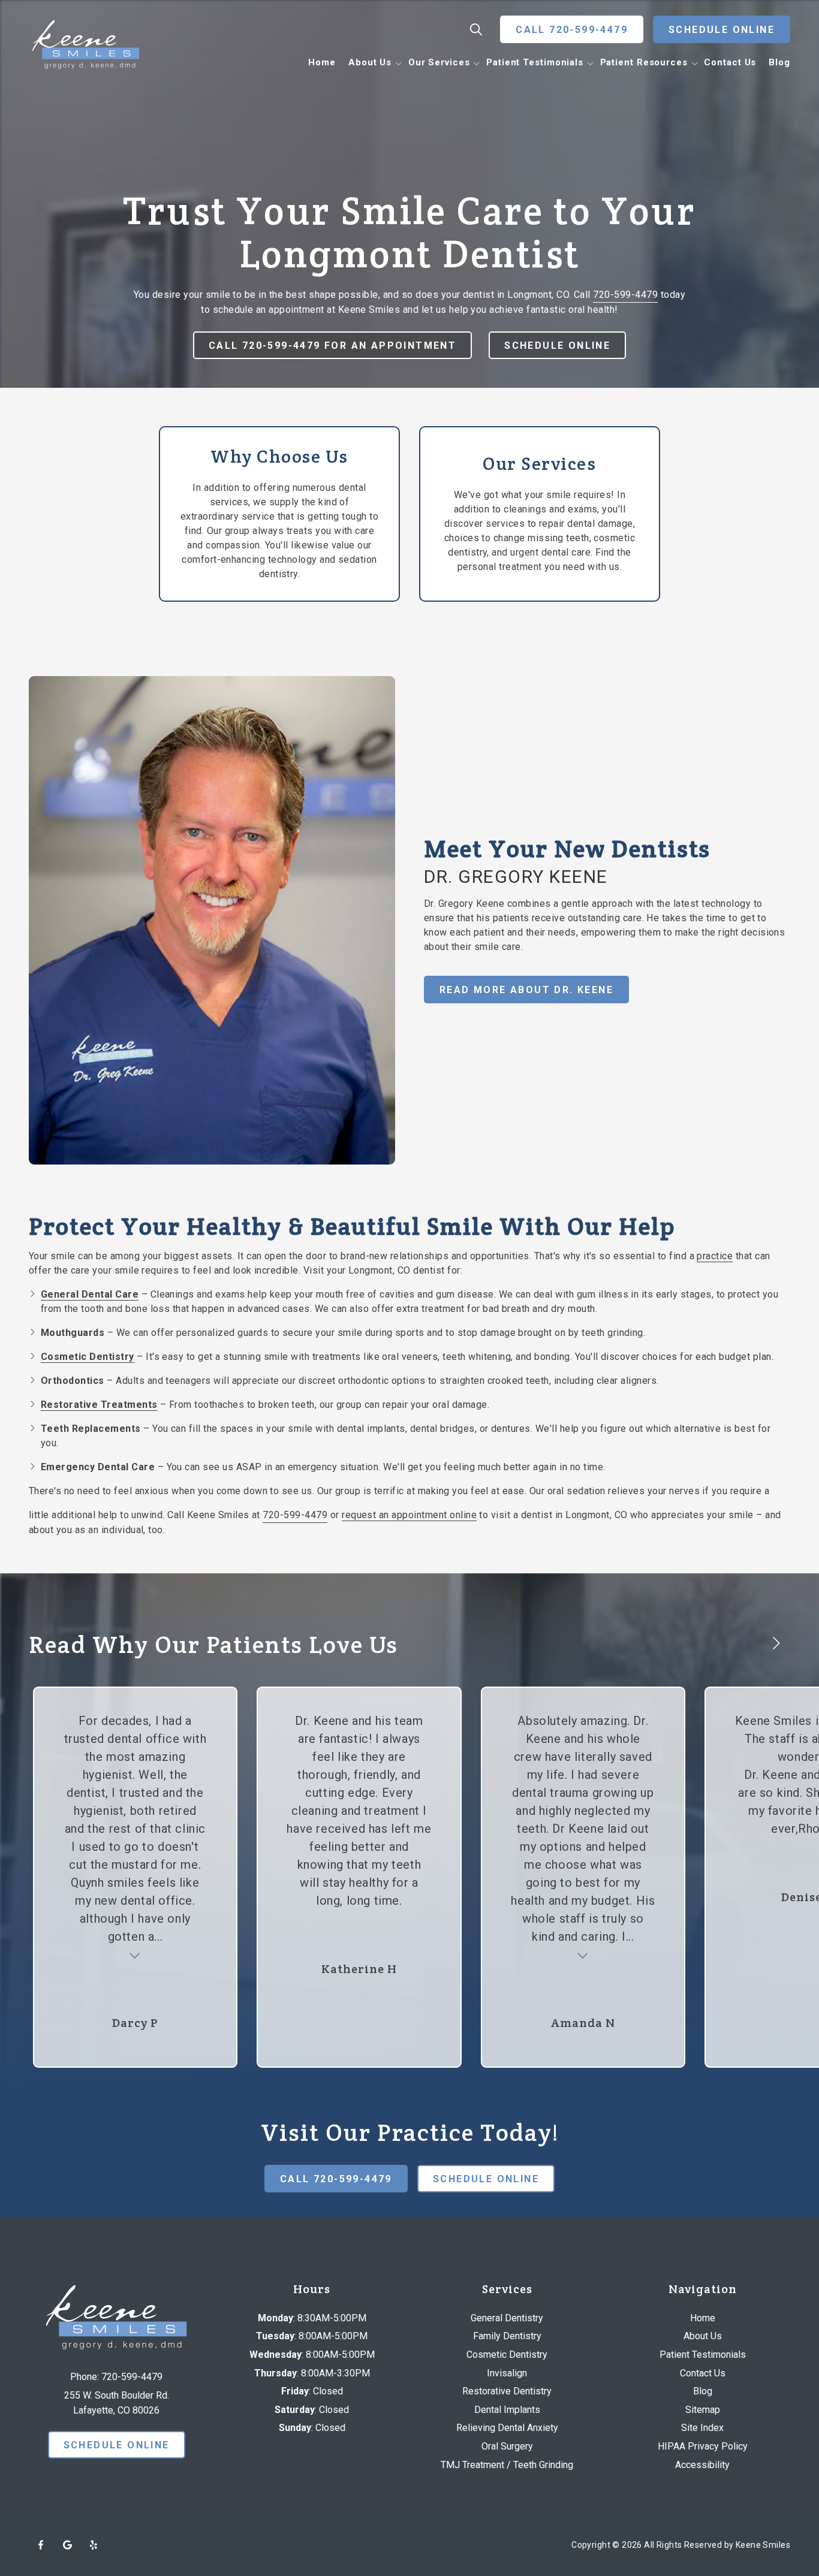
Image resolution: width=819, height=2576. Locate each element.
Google (67, 2545)
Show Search (476, 29)
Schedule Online (722, 30)
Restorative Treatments (99, 1405)
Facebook (41, 2545)
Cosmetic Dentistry (88, 1357)
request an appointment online (409, 1515)
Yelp (94, 2545)
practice (715, 1256)
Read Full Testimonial (135, 1954)
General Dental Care (90, 1294)
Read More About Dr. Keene (526, 990)
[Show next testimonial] (776, 1643)
